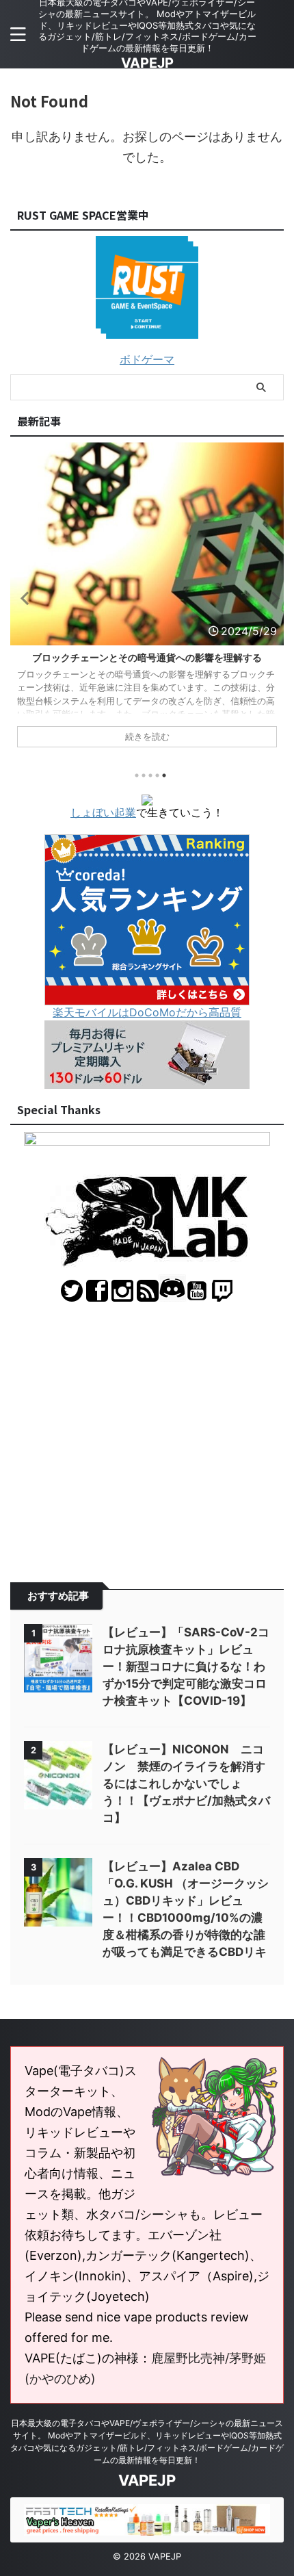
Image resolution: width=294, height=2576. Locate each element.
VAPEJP (147, 63)
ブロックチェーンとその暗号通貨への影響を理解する (147, 657)
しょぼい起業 (103, 812)
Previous (23, 598)
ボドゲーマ (147, 359)
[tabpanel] (147, 602)
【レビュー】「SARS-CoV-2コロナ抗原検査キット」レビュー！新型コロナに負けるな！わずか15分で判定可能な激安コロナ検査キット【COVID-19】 (186, 1666)
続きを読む (147, 737)
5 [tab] (164, 775)
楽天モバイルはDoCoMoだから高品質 (147, 1012)
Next (271, 598)
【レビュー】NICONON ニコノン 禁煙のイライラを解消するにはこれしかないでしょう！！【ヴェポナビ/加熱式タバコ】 (186, 1783)
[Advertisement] (147, 1432)
